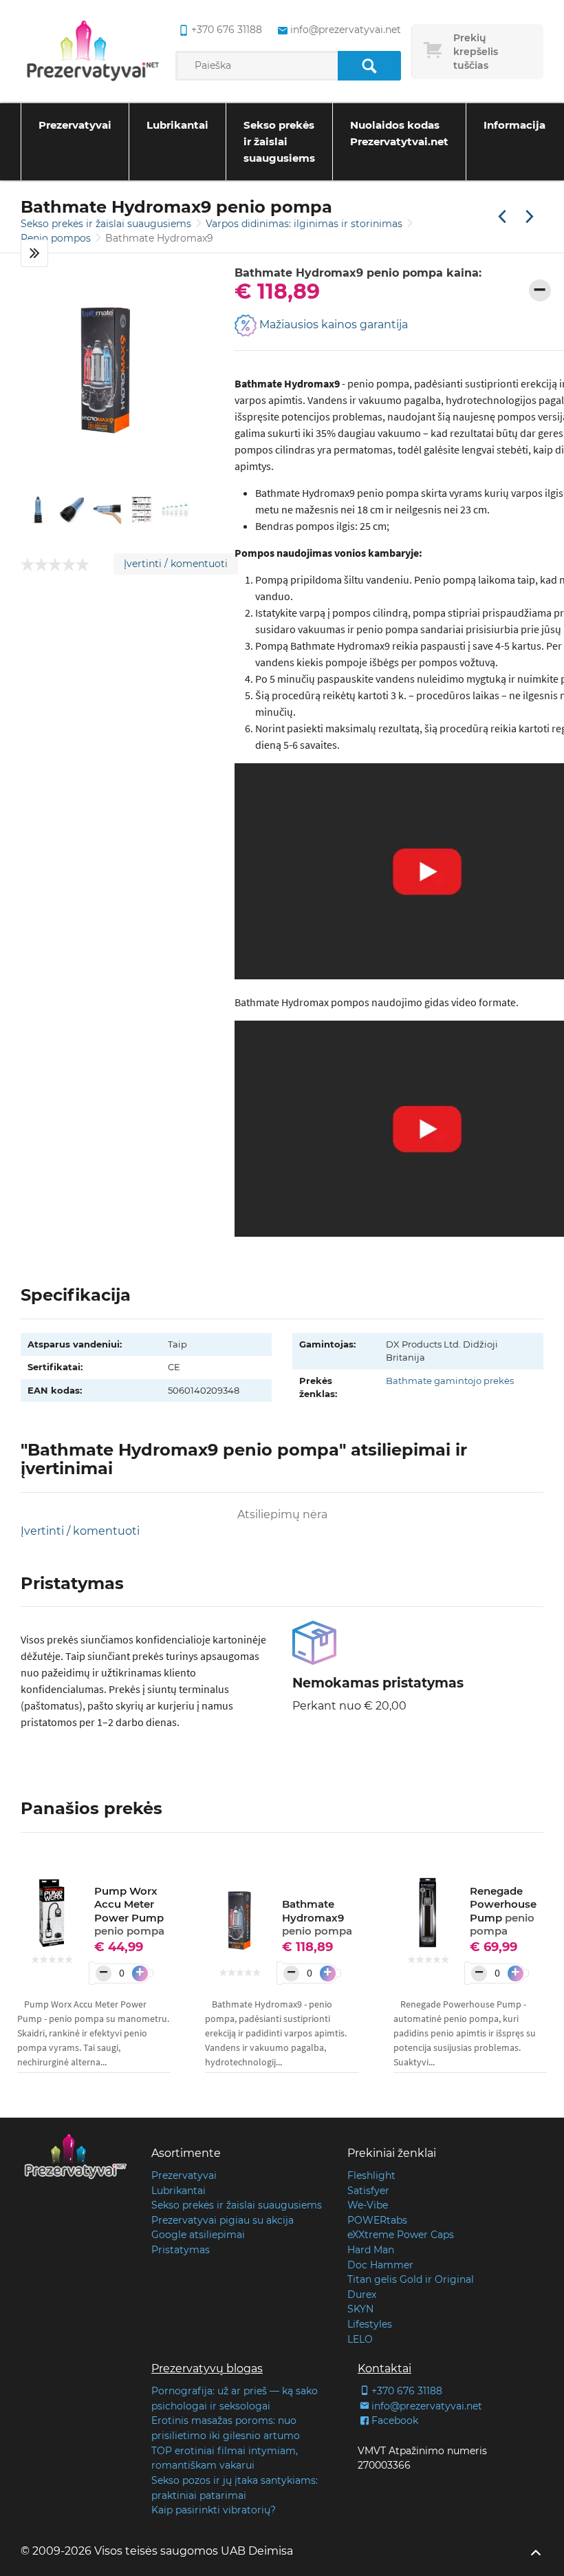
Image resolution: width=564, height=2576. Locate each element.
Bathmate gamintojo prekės (450, 1381)
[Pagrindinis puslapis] (93, 52)
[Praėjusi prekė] (502, 217)
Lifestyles (370, 2324)
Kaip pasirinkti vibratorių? (214, 2510)
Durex (362, 2295)
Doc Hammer (380, 2265)
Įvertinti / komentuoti (176, 564)
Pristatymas (181, 2250)
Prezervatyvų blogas (207, 2369)
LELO (360, 2339)
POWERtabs (377, 2220)
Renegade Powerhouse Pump (503, 1911)
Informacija (514, 125)
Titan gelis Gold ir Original (411, 2279)
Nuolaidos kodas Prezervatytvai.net (399, 133)
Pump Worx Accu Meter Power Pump (129, 1911)
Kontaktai (384, 2369)
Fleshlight (371, 2175)
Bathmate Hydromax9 (317, 1917)
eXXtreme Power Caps (401, 2235)
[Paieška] (369, 66)
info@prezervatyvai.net (345, 30)
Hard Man (371, 2250)
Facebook (395, 2420)
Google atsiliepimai (198, 2235)
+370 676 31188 (226, 30)
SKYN (360, 2309)
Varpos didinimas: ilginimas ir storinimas (305, 224)
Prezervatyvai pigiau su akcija (223, 2220)
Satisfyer (368, 2191)
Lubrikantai (177, 125)
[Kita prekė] (530, 217)
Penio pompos (57, 238)
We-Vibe (368, 2205)
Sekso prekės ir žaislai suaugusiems (279, 141)
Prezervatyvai (75, 125)
